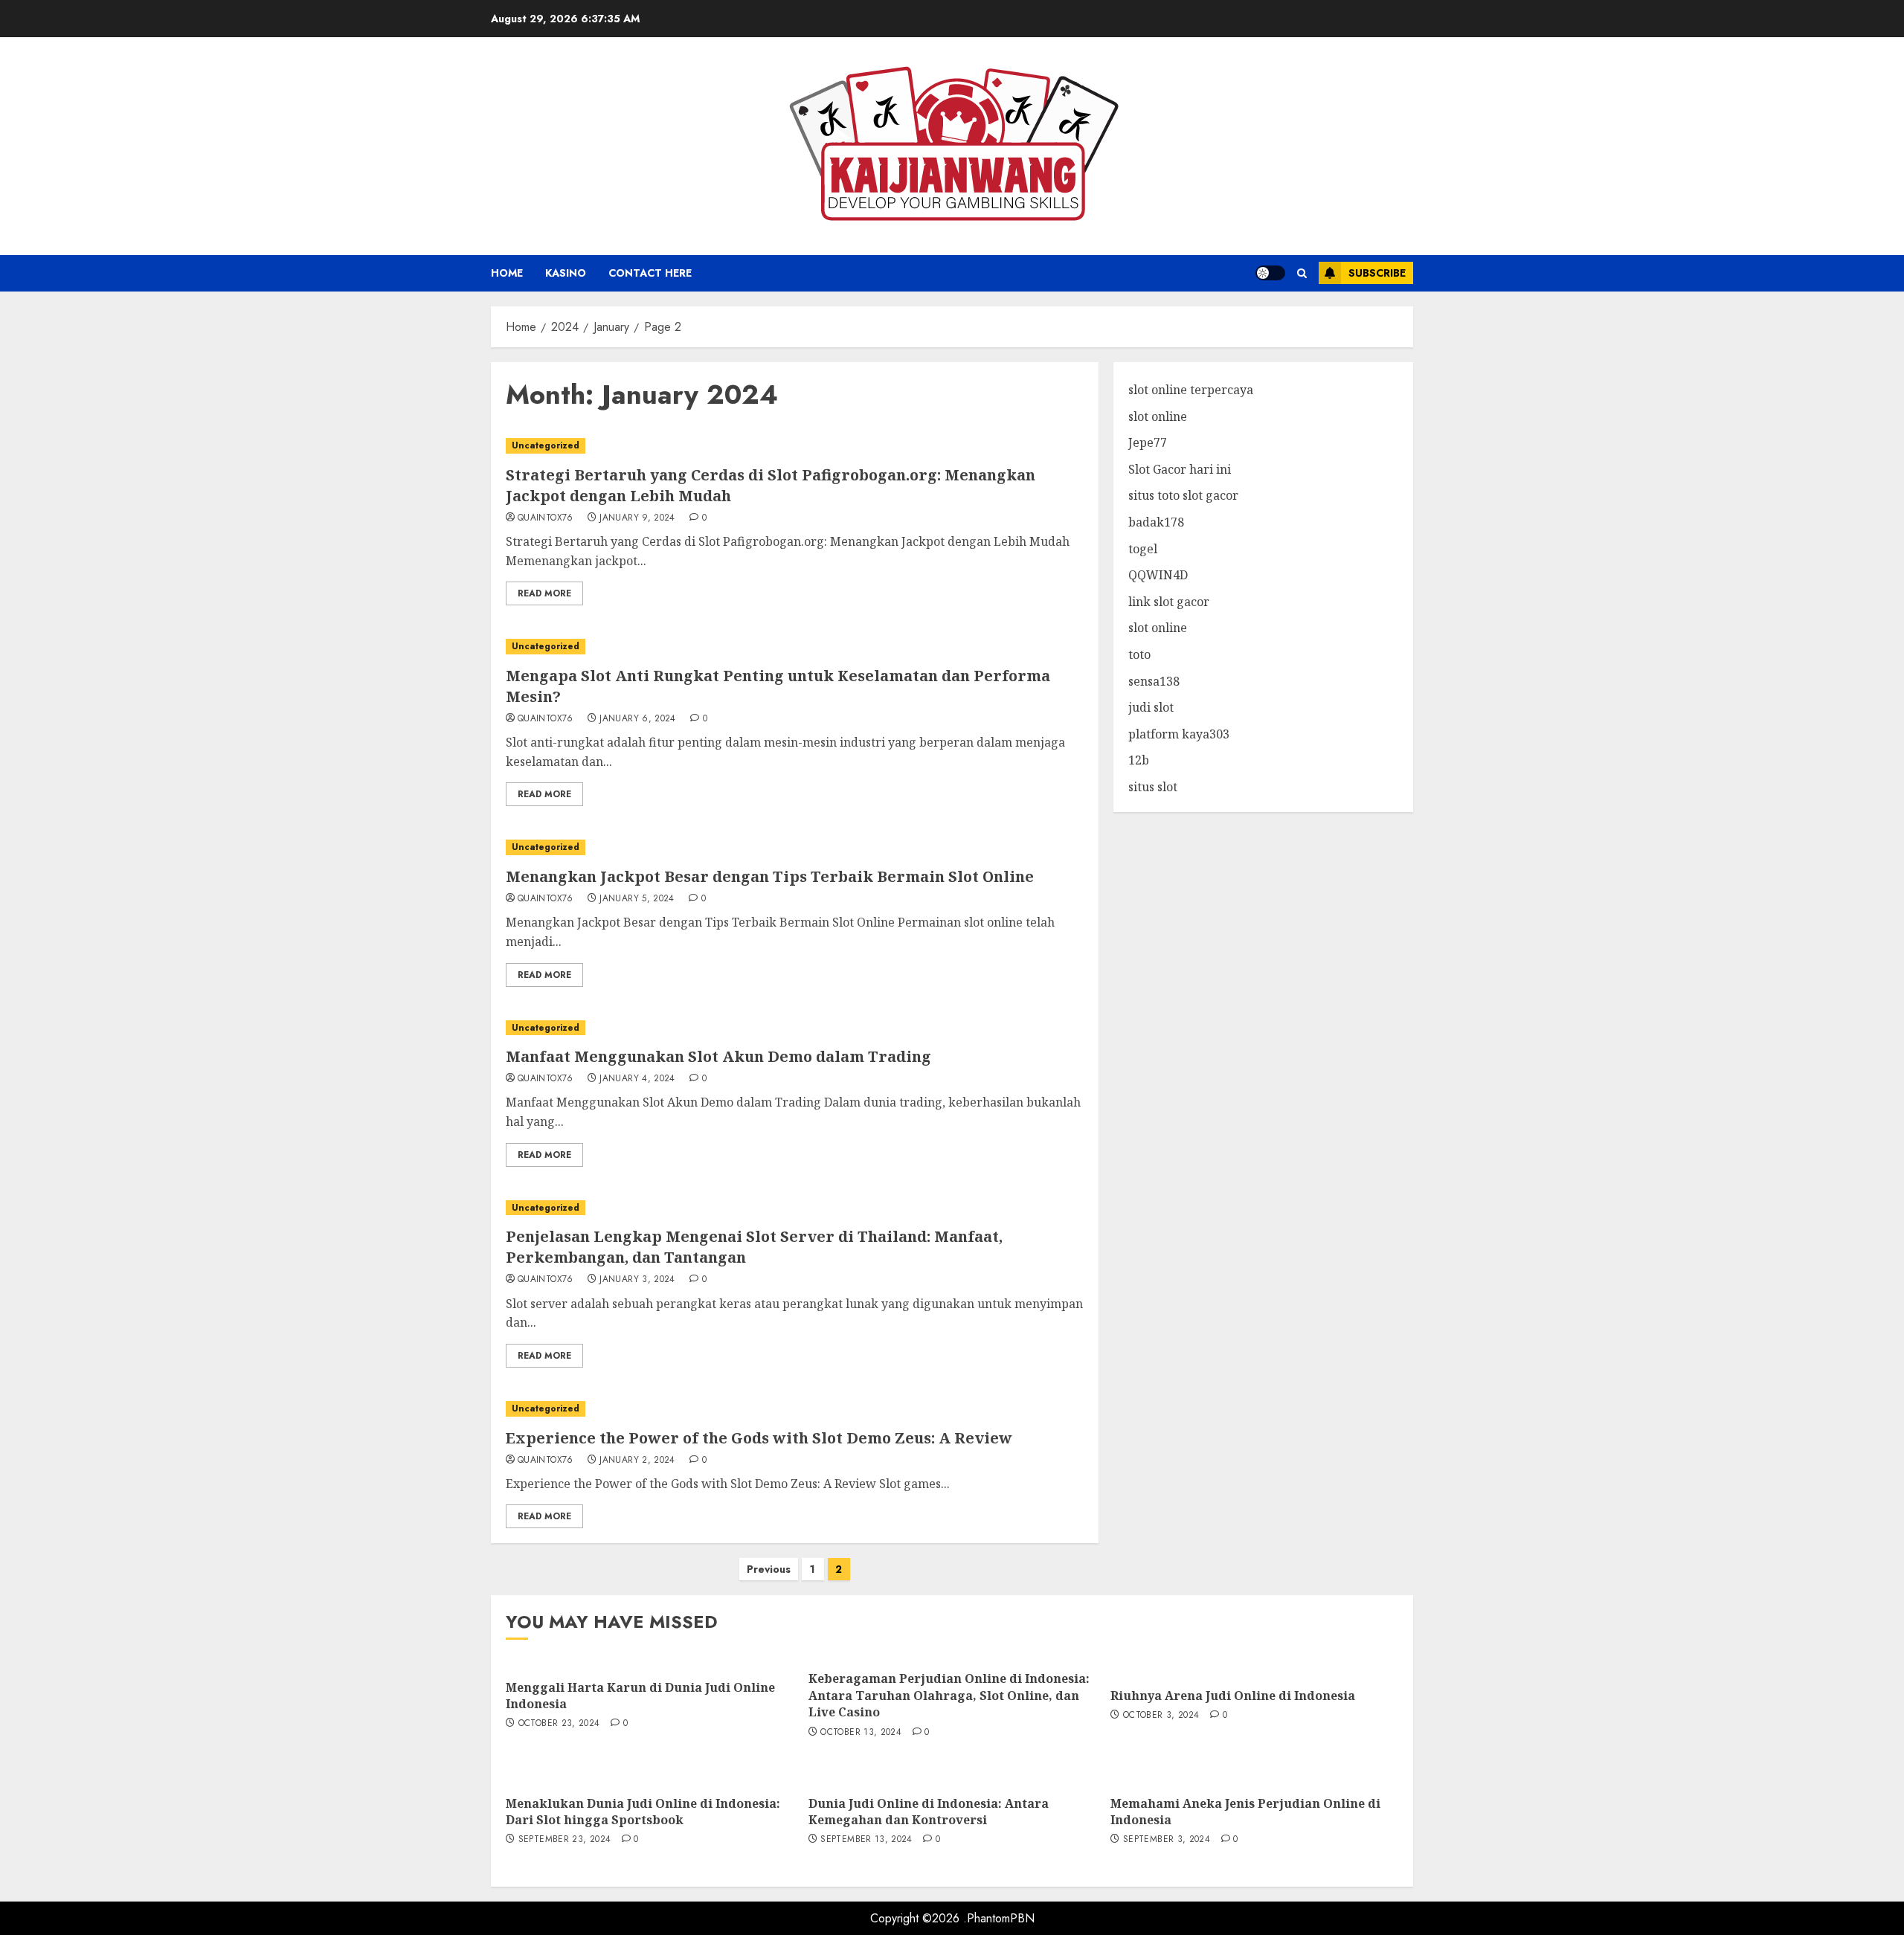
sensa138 (1154, 681)
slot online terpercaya (1191, 390)
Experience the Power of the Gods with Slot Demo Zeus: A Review (759, 1438)
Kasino (566, 273)
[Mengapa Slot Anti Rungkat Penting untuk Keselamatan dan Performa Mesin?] (795, 647)
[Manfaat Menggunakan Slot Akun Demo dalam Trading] (795, 1028)
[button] (1302, 273)
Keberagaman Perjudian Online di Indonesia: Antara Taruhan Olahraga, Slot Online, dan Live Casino (949, 1695)
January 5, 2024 (637, 899)
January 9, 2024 (637, 518)
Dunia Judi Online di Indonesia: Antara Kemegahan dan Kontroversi (929, 1812)
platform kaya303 (1179, 734)
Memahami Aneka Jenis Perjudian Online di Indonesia (1245, 1812)
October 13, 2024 (861, 1733)
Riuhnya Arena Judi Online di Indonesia (1233, 1696)
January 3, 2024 (637, 1280)
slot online (1158, 416)
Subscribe (1377, 273)
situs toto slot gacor (1183, 496)
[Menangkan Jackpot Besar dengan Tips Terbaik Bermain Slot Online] (795, 847)
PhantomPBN (1001, 1918)
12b (1139, 761)
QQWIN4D (1158, 575)
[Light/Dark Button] (1270, 273)
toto (1139, 654)
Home (507, 273)
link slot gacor (1169, 602)
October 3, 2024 (1161, 1716)
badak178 (1156, 522)
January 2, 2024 (637, 1461)
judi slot (1151, 707)
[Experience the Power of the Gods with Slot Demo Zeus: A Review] (795, 1409)
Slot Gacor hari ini (1180, 469)
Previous (769, 1569)
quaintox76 (546, 518)
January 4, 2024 (637, 1079)
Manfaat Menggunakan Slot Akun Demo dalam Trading (718, 1056)
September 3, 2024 (1167, 1840)
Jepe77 (1148, 442)
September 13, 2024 (866, 1840)
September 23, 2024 (565, 1840)
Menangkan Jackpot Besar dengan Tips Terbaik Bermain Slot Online (770, 876)
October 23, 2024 (559, 1724)
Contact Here (650, 273)
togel (1143, 549)
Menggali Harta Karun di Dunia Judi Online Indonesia (640, 1696)
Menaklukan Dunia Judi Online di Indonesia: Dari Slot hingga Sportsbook (643, 1812)
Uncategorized (546, 445)
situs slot (1153, 787)
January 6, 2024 (637, 719)
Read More (544, 593)
